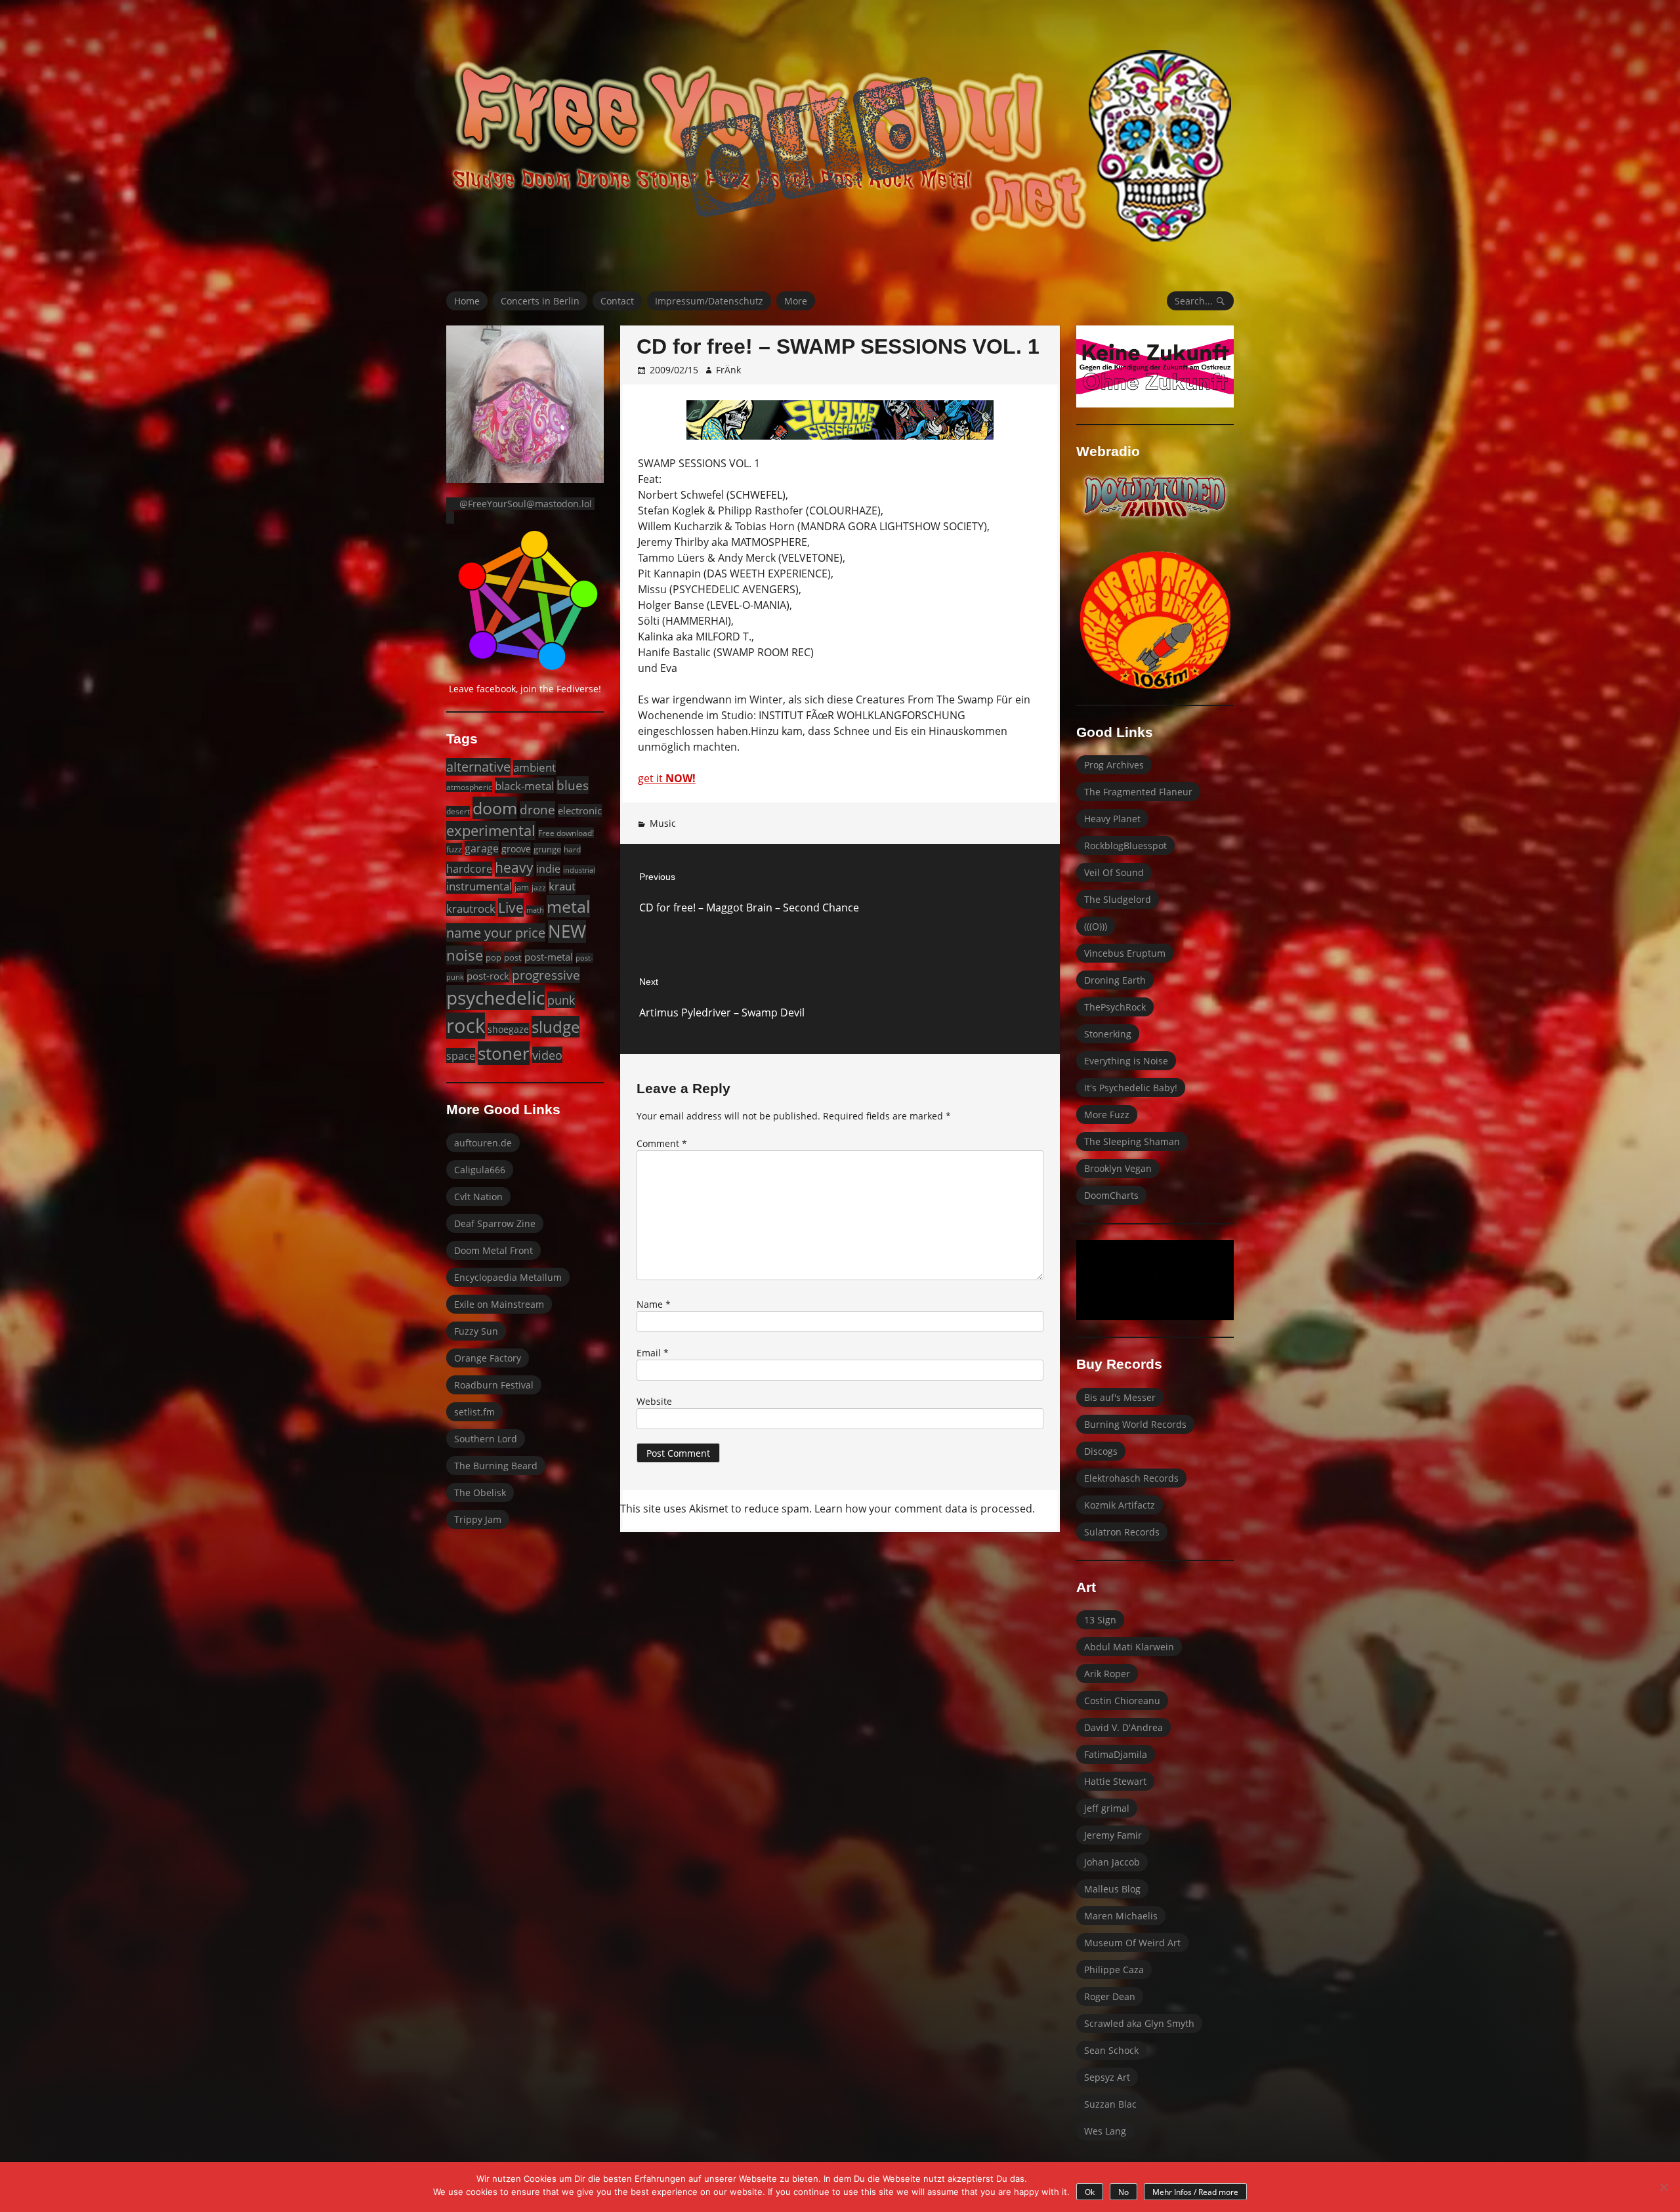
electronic (580, 810)
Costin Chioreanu (1122, 1701)
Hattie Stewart (1115, 1781)
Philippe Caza (1114, 1970)
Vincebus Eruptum (1125, 953)
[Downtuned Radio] (1155, 497)
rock (466, 1026)
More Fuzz (1107, 1115)
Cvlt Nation (478, 1197)
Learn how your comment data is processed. (925, 1509)
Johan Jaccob (1112, 1862)
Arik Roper (1107, 1674)
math (535, 910)
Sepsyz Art (1107, 2077)
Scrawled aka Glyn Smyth (1139, 2023)
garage (482, 848)
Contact (617, 301)
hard (572, 849)
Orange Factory (488, 1358)
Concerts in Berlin (540, 301)
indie (548, 869)
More (796, 301)
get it (667, 778)
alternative (478, 767)
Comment (662, 1143)
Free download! (566, 833)
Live (511, 908)
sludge (556, 1027)
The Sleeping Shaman (1132, 1141)
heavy (514, 867)
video (547, 1055)
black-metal (524, 785)
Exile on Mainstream (499, 1304)
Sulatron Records (1122, 1532)
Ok (1090, 2192)
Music (663, 823)
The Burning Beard (496, 1466)
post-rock (488, 976)
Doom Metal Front (493, 1250)
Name (654, 1304)
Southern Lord (486, 1439)
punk (561, 1000)
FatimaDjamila (1116, 1754)
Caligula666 (480, 1170)
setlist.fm (474, 1412)
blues (573, 785)
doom (495, 808)
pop (493, 957)
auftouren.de (483, 1143)
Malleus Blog (1112, 1889)
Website (654, 1401)
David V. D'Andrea (1123, 1727)
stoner (504, 1053)
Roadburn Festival (494, 1385)
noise (465, 955)
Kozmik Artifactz (1120, 1505)
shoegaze (508, 1029)
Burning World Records (1135, 1424)
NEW (567, 931)
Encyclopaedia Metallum (508, 1277)
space (461, 1055)
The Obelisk (480, 1492)
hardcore (469, 869)
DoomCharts (1111, 1195)
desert (458, 811)
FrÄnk (728, 370)
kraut (562, 886)
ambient (535, 767)
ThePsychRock (1115, 1007)
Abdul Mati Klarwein (1129, 1647)
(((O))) (1096, 926)
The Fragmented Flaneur (1138, 792)
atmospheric (469, 787)
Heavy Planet (1112, 819)
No (1123, 2192)
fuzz (454, 849)
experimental (491, 830)
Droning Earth (1115, 980)
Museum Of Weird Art (1132, 1943)
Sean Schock (1111, 2050)
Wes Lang (1105, 2131)
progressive (546, 975)
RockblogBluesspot (1125, 845)
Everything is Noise (1126, 1061)
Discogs (1101, 1451)
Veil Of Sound (1114, 872)
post (513, 957)
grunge (547, 849)
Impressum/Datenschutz (709, 301)
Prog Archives (1114, 765)
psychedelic (495, 997)
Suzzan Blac (1110, 2104)
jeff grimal (1107, 1808)
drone (537, 810)
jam (522, 887)
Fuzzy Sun (476, 1331)
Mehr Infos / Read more (1195, 2192)
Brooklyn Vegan (1118, 1168)
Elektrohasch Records (1131, 1478)
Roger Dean (1110, 1996)
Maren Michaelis (1121, 1916)
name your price (496, 932)
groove (516, 849)
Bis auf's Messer (1120, 1397)
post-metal (549, 957)
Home (467, 301)
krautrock (471, 908)
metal (568, 906)
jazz (539, 887)
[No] (1664, 2187)
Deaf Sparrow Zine (495, 1223)
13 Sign (1100, 1620)
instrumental (479, 886)
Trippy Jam (478, 1519)
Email (653, 1353)
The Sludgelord (1118, 899)
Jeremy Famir (1113, 1835)
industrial (579, 870)
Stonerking (1108, 1034)
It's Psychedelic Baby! (1131, 1088)
